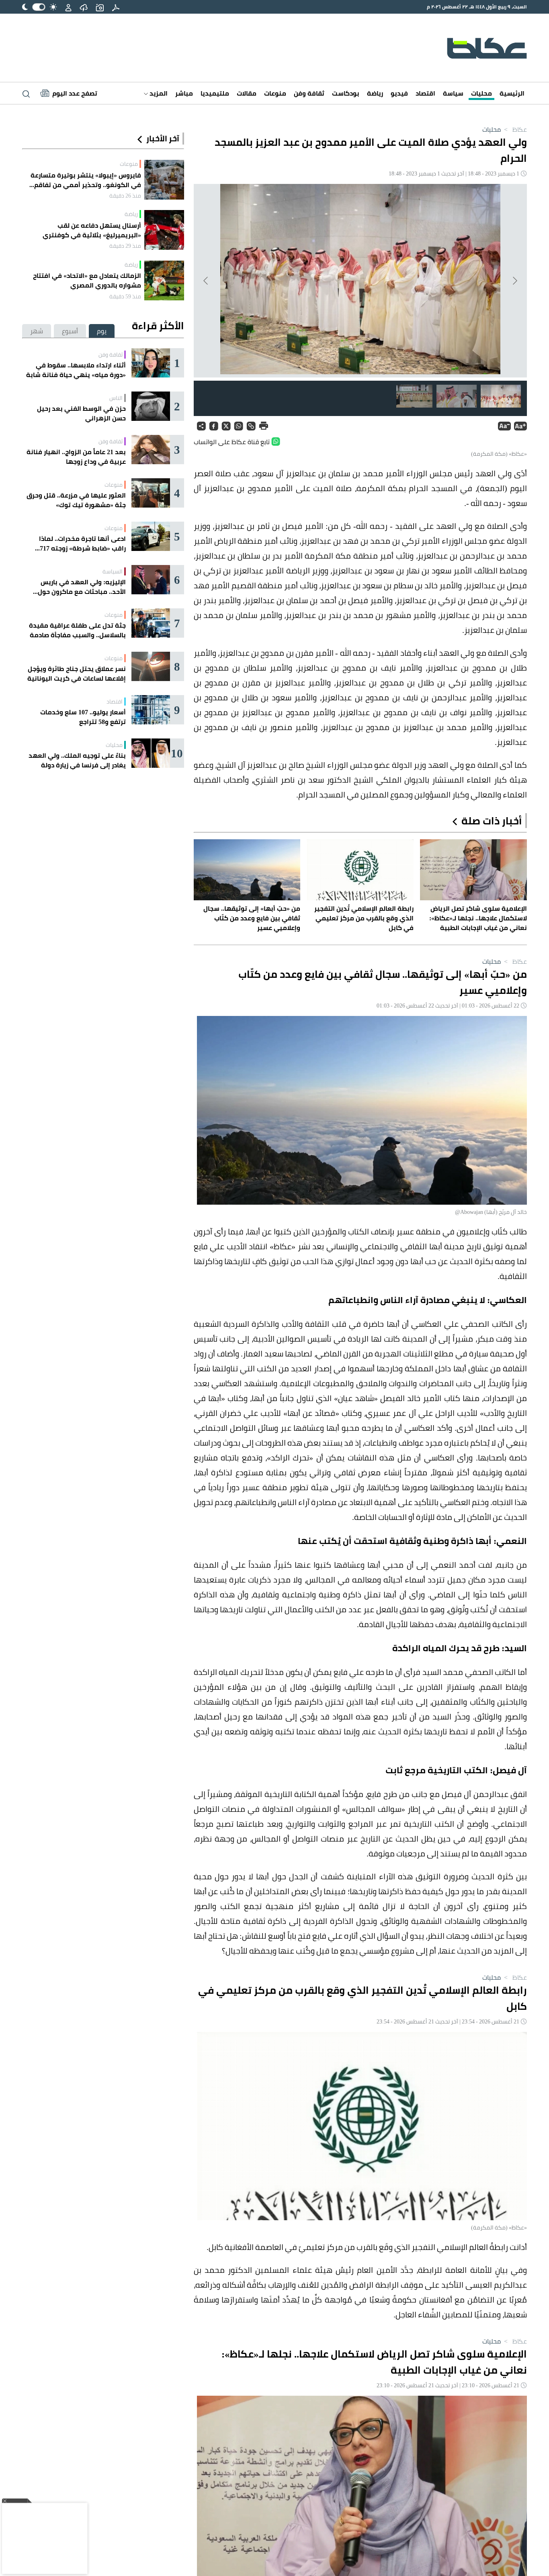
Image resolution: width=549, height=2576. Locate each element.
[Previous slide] (514, 281)
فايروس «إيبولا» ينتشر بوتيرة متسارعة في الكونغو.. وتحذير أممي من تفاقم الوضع (86, 180)
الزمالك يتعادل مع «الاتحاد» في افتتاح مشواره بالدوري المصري (87, 280)
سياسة (453, 93)
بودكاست (346, 93)
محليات (481, 93)
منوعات (275, 93)
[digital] (116, 7)
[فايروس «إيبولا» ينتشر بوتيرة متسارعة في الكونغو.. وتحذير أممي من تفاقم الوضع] (164, 180)
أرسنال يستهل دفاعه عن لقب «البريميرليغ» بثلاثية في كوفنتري (92, 230)
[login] (68, 7)
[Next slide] (206, 281)
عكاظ (515, 129)
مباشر (184, 93)
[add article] (100, 7)
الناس (116, 398)
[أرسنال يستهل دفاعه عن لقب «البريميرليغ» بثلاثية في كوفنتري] (164, 230)
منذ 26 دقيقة (125, 196)
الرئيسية (512, 93)
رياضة (375, 93)
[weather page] (84, 7)
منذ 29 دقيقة (125, 246)
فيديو (399, 93)
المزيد (158, 93)
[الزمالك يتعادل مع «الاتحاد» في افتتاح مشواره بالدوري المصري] (164, 280)
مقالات (247, 93)
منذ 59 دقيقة (125, 296)
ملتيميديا (215, 93)
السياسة (113, 571)
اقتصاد (425, 93)
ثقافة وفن (309, 93)
